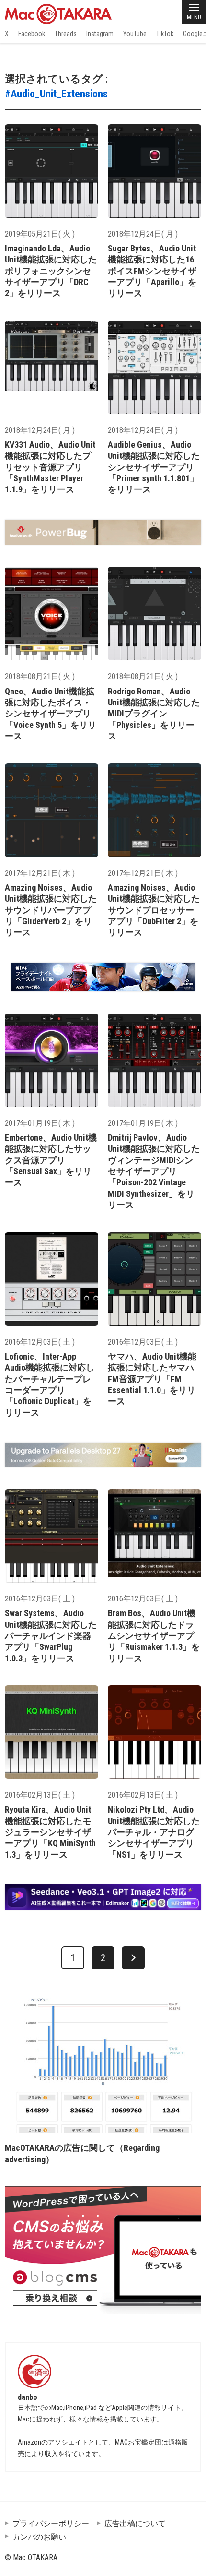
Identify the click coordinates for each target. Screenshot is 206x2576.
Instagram (100, 34)
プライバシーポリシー (51, 2523)
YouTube (135, 34)
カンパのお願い (39, 2537)
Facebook (32, 34)
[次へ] (133, 1958)
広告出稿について (135, 2523)
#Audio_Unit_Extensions (56, 94)
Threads (66, 34)
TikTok (165, 34)
